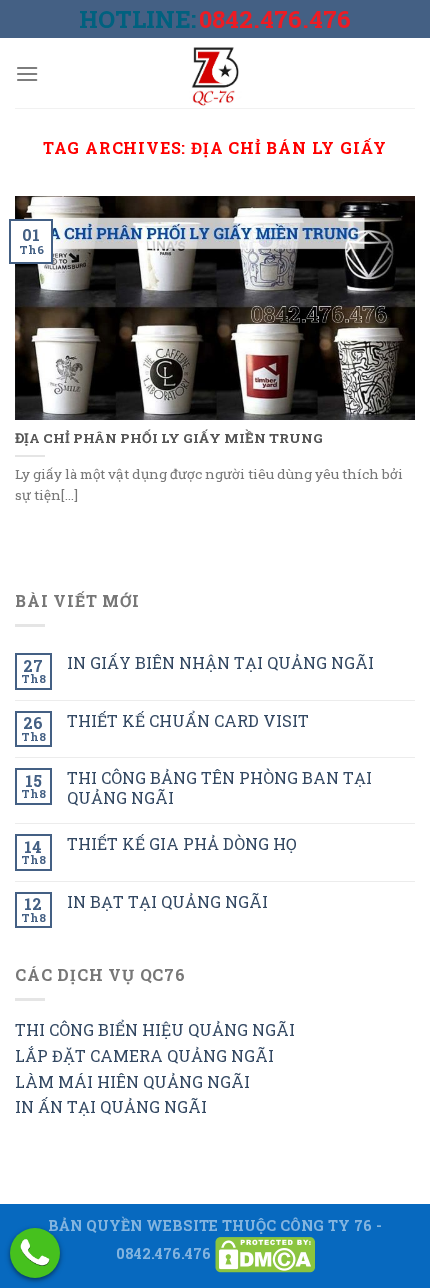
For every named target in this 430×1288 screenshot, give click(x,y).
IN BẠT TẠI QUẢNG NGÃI (167, 901)
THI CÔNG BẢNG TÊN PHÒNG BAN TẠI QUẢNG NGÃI (219, 787)
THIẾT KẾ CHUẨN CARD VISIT (188, 720)
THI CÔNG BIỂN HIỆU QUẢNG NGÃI (155, 1029)
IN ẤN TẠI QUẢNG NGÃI (111, 1106)
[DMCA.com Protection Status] (265, 1253)
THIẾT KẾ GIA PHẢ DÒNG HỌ (182, 843)
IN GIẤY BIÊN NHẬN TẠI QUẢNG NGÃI (220, 662)
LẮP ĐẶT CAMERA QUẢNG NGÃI (144, 1055)
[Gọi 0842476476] (35, 1253)
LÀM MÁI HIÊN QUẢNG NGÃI (132, 1081)
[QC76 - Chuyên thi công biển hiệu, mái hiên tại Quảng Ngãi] (215, 73)
